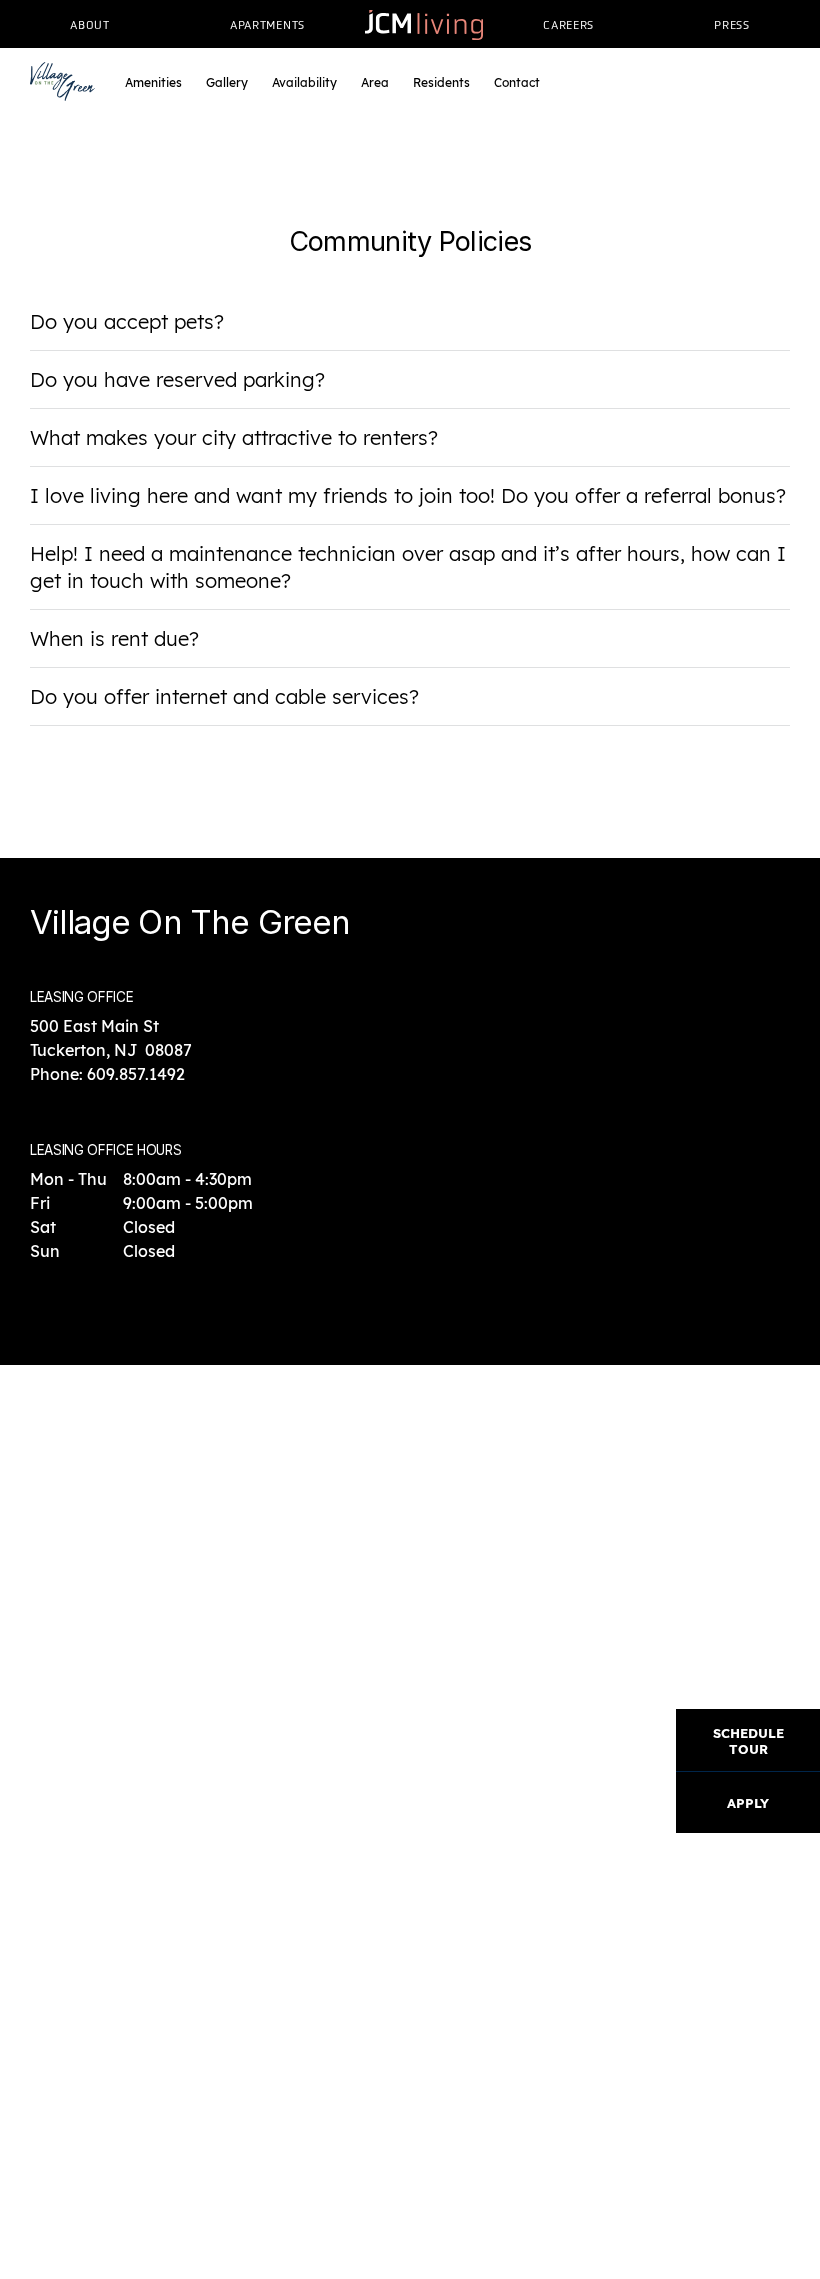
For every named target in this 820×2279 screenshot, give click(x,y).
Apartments (267, 25)
